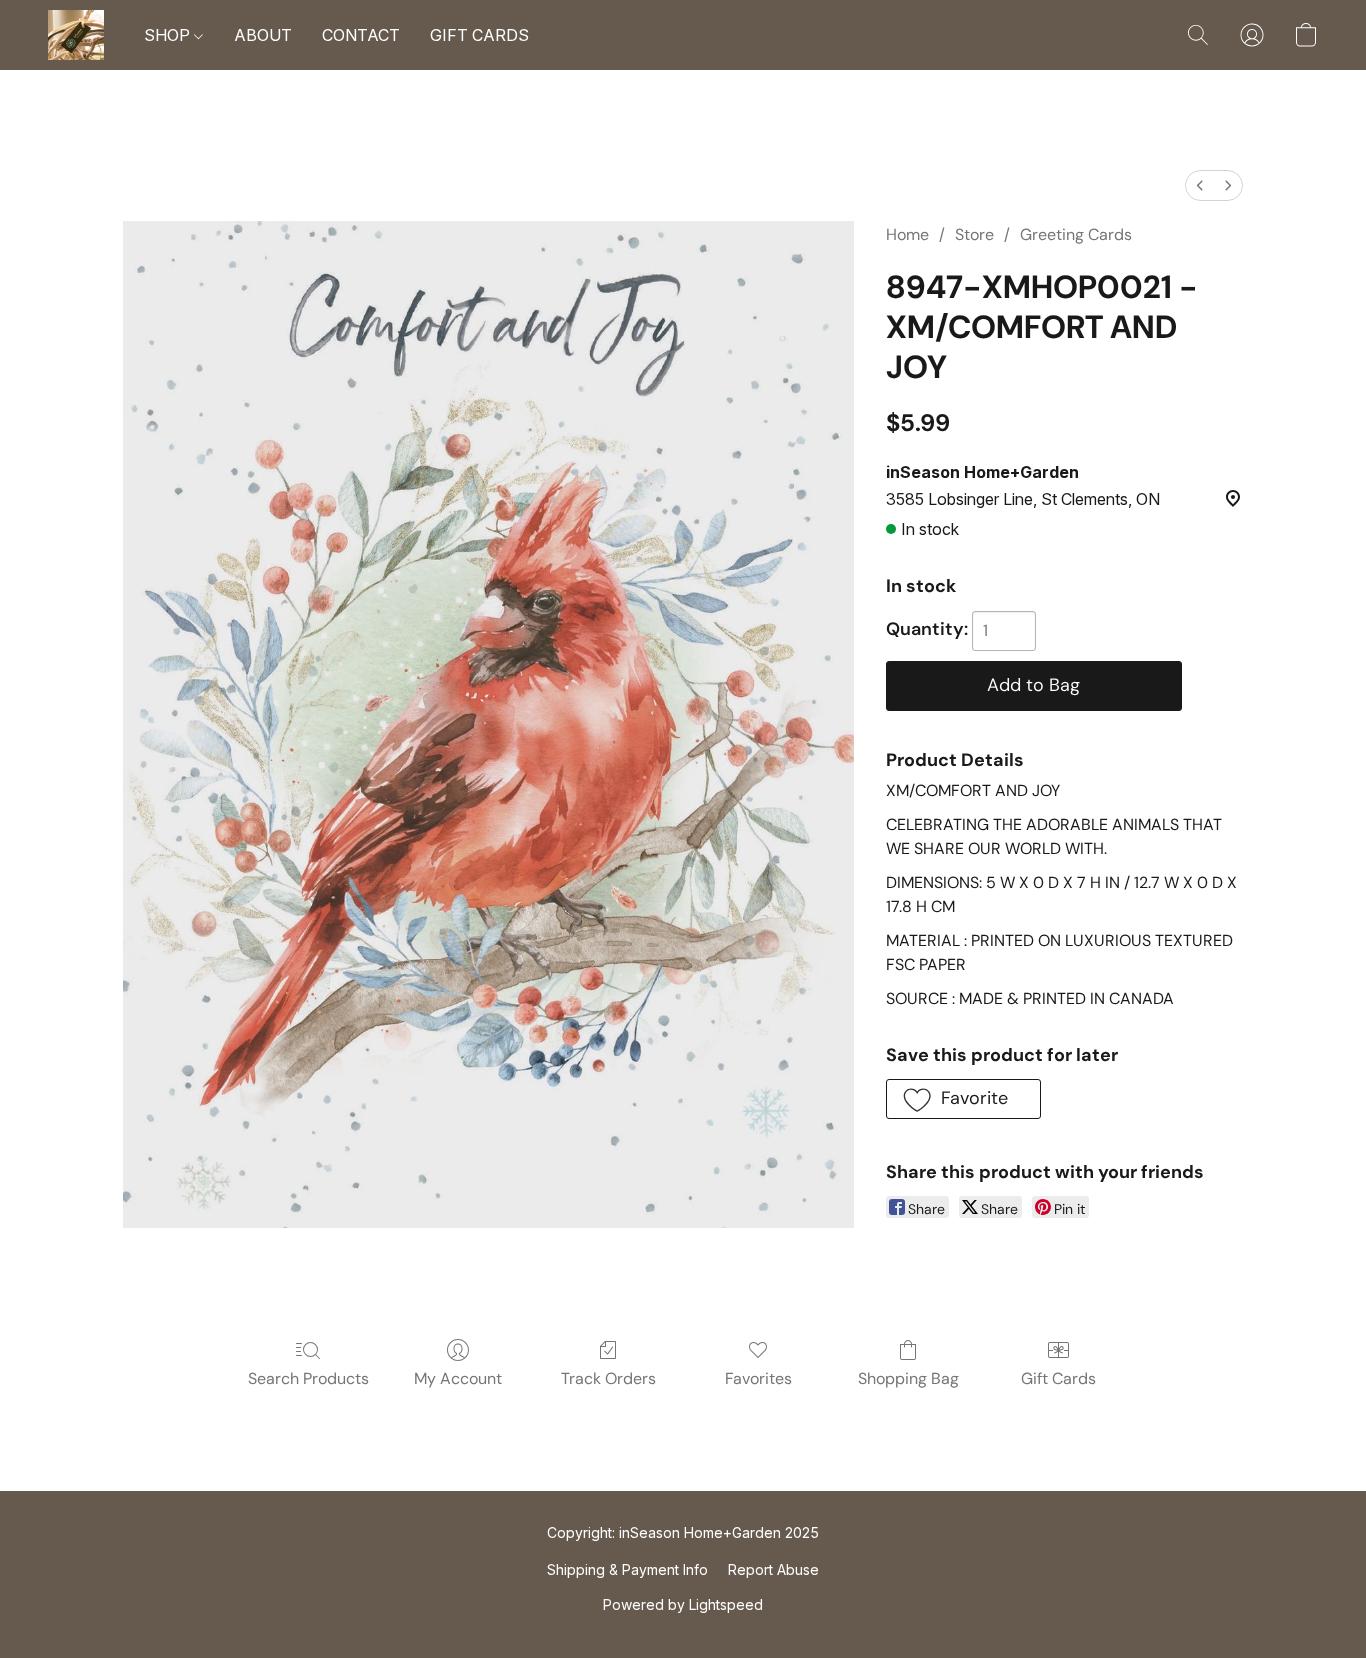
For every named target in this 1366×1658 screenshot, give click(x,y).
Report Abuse (773, 1569)
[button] (76, 35)
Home (907, 234)
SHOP (169, 35)
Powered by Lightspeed (683, 1604)
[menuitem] (1200, 185)
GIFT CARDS (479, 35)
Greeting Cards (1076, 234)
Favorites (758, 1378)
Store (974, 234)
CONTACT (361, 35)
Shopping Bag (908, 1378)
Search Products (308, 1378)
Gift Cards (1058, 1378)
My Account (458, 1378)
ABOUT (263, 35)
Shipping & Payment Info (627, 1569)
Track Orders (608, 1378)
